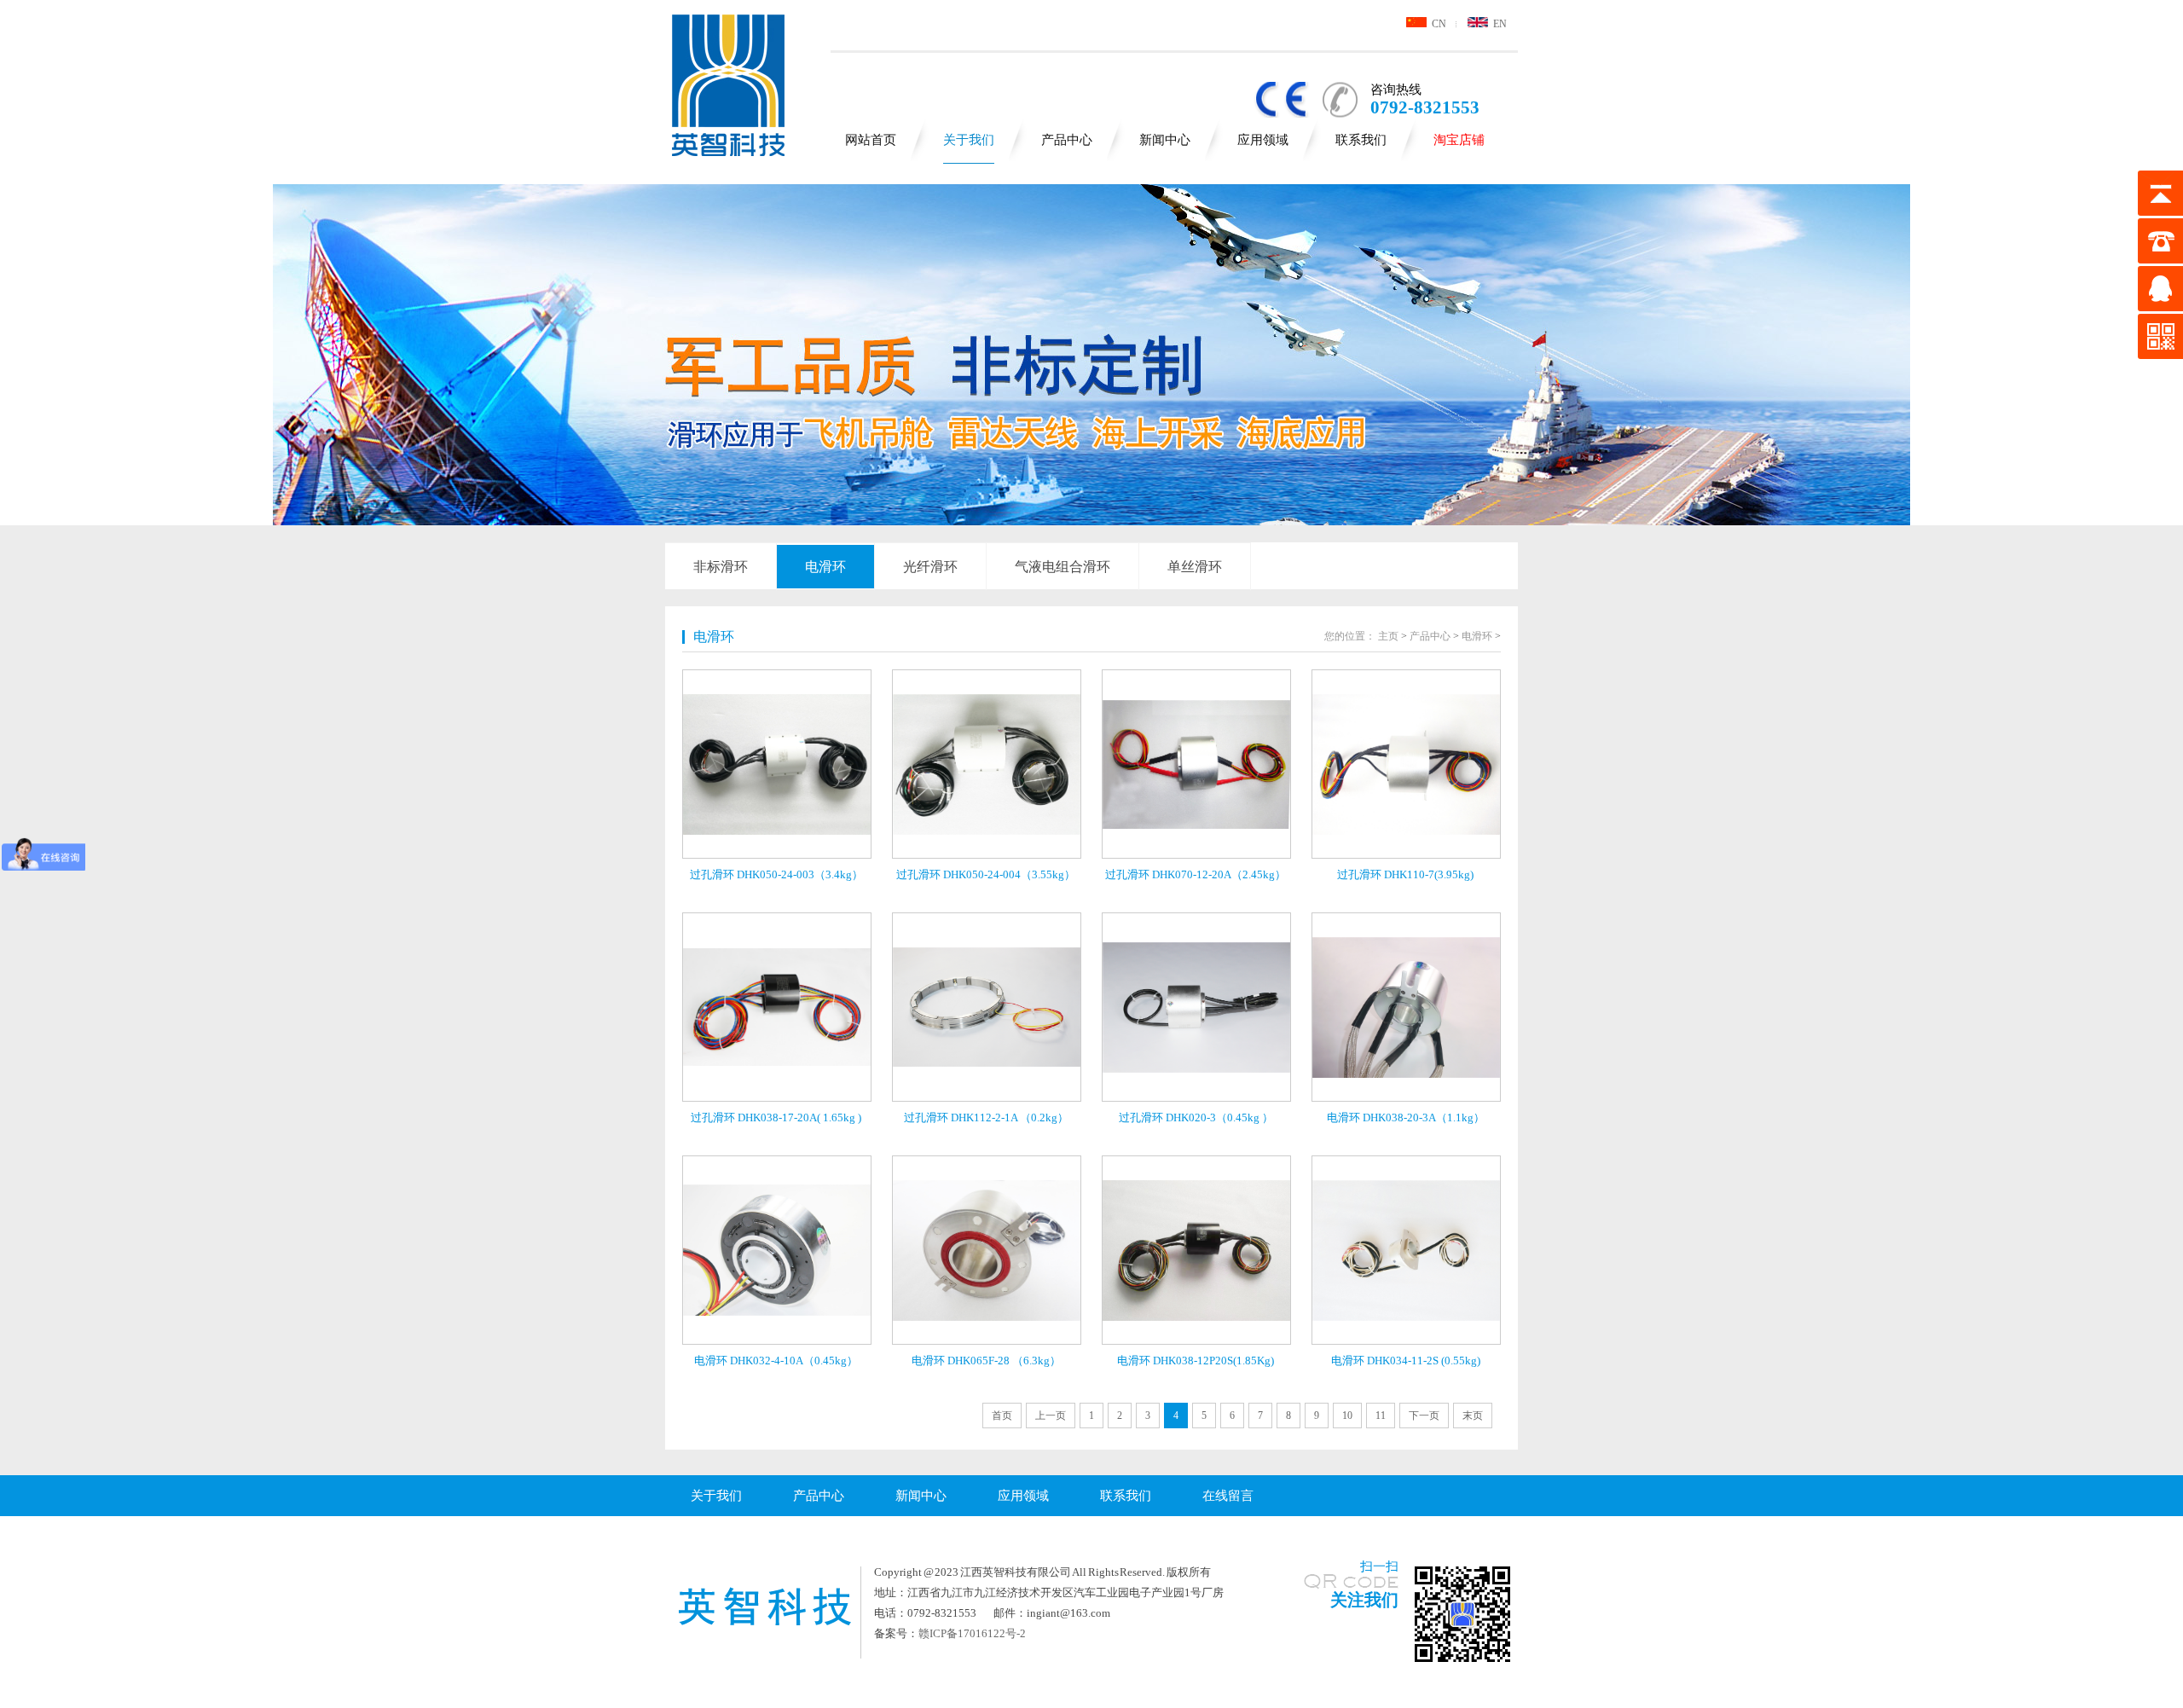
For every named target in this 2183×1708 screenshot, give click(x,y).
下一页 (1424, 1416)
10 (1347, 1416)
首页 (1002, 1416)
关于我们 (969, 140)
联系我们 (1361, 140)
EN (1497, 24)
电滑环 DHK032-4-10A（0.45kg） (776, 1361)
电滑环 (825, 567)
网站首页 (871, 140)
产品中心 (1067, 140)
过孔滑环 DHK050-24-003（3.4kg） (776, 874)
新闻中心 (1165, 140)
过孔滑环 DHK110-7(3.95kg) (1405, 874)
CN (1436, 24)
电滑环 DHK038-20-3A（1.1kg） (1406, 1117)
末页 (1473, 1416)
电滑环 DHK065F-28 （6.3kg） (986, 1361)
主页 (1388, 636)
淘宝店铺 (1459, 140)
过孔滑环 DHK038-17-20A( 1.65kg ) (776, 1117)
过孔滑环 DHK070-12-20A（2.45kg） (1196, 874)
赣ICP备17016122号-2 (972, 1633)
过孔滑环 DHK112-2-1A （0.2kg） (986, 1117)
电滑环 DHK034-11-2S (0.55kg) (1406, 1361)
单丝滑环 (1195, 567)
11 (1381, 1416)
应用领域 (1263, 140)
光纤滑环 (930, 567)
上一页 (1051, 1416)
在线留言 (1228, 1496)
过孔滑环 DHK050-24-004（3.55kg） (986, 874)
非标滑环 (721, 567)
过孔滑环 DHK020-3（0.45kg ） (1196, 1117)
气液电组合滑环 (1063, 567)
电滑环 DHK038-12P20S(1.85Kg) (1196, 1361)
